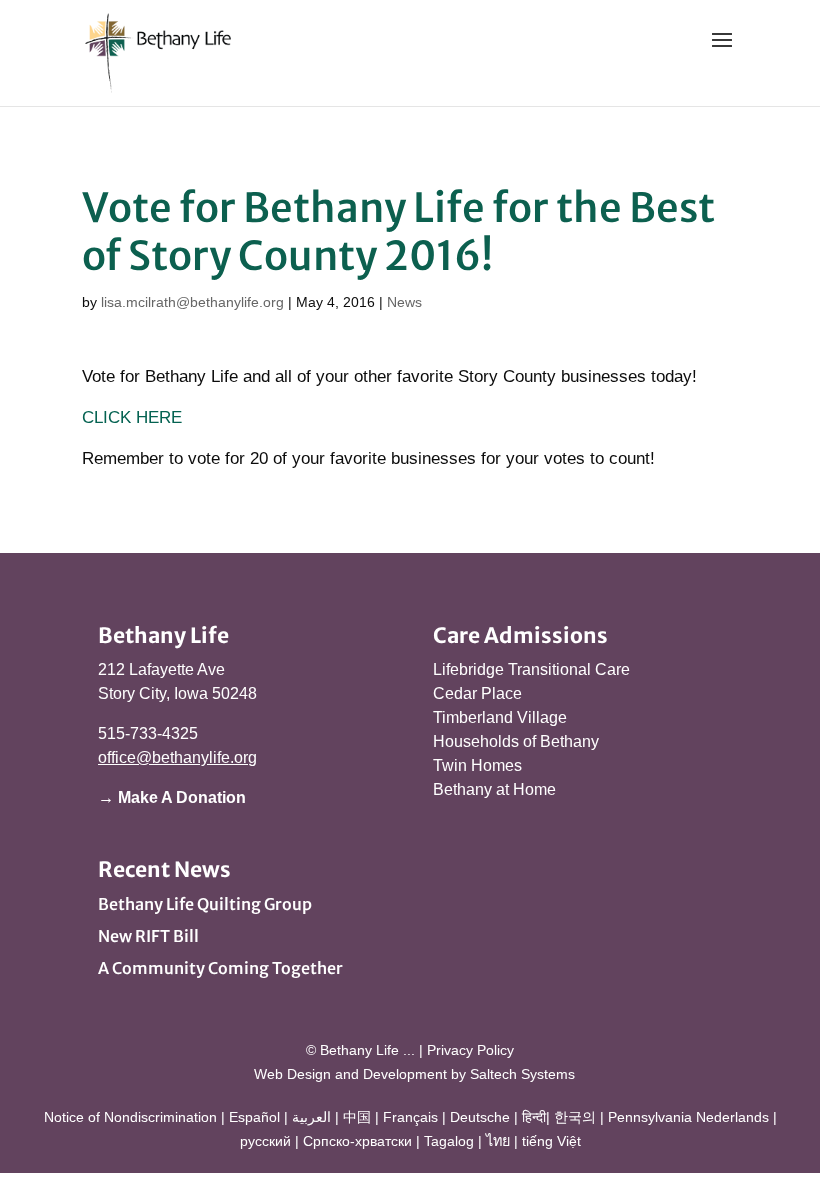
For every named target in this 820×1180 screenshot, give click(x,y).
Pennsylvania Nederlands (688, 1117)
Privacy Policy (470, 1050)
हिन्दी (534, 1117)
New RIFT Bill (148, 936)
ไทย (498, 1141)
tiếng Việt (551, 1141)
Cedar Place (477, 693)
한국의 (575, 1117)
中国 (357, 1117)
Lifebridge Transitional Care (531, 669)
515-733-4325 (148, 733)
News (404, 302)
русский (265, 1141)
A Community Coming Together (220, 968)
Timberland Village (500, 717)
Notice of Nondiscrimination (130, 1117)
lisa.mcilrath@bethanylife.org (192, 302)
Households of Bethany (516, 741)
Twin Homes (477, 765)
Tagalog (449, 1141)
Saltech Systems (522, 1074)
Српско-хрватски (357, 1141)
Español (254, 1117)
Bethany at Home (494, 789)
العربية (311, 1117)
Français (410, 1117)
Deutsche (480, 1117)
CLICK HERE (132, 417)
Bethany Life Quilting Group (205, 904)
